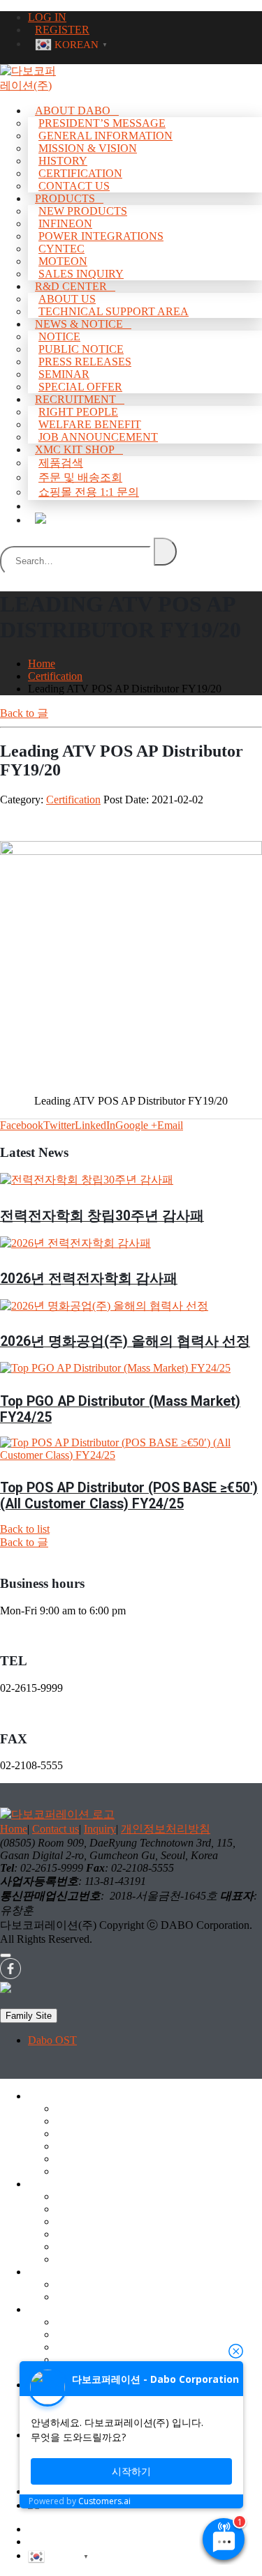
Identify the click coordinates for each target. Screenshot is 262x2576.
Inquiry (100, 1829)
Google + (136, 1125)
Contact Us (81, 2171)
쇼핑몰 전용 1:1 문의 (89, 492)
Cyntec (61, 249)
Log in (43, 2529)
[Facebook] (10, 1975)
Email (170, 1125)
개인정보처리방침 (166, 1829)
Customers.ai (104, 2501)
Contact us (56, 1829)
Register (46, 2541)
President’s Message (102, 123)
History (63, 161)
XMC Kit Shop (75, 449)
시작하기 (131, 2471)
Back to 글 (24, 713)
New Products (83, 211)
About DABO (73, 111)
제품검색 (61, 463)
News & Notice (79, 324)
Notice (59, 336)
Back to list (25, 1529)
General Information (105, 136)
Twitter (59, 1125)
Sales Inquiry (85, 2259)
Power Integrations (101, 236)
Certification (73, 800)
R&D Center (71, 286)
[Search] (165, 552)
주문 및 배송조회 (80, 477)
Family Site (29, 2016)
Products (65, 198)
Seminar (74, 2359)
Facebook (22, 1125)
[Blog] (41, 518)
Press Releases (85, 362)
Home (14, 1829)
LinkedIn (95, 1125)
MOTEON (80, 2247)
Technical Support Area (108, 2297)
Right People (78, 412)
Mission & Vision (88, 148)
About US (79, 2284)
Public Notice (81, 349)
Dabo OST (52, 2040)
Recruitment (75, 399)
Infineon (65, 223)
